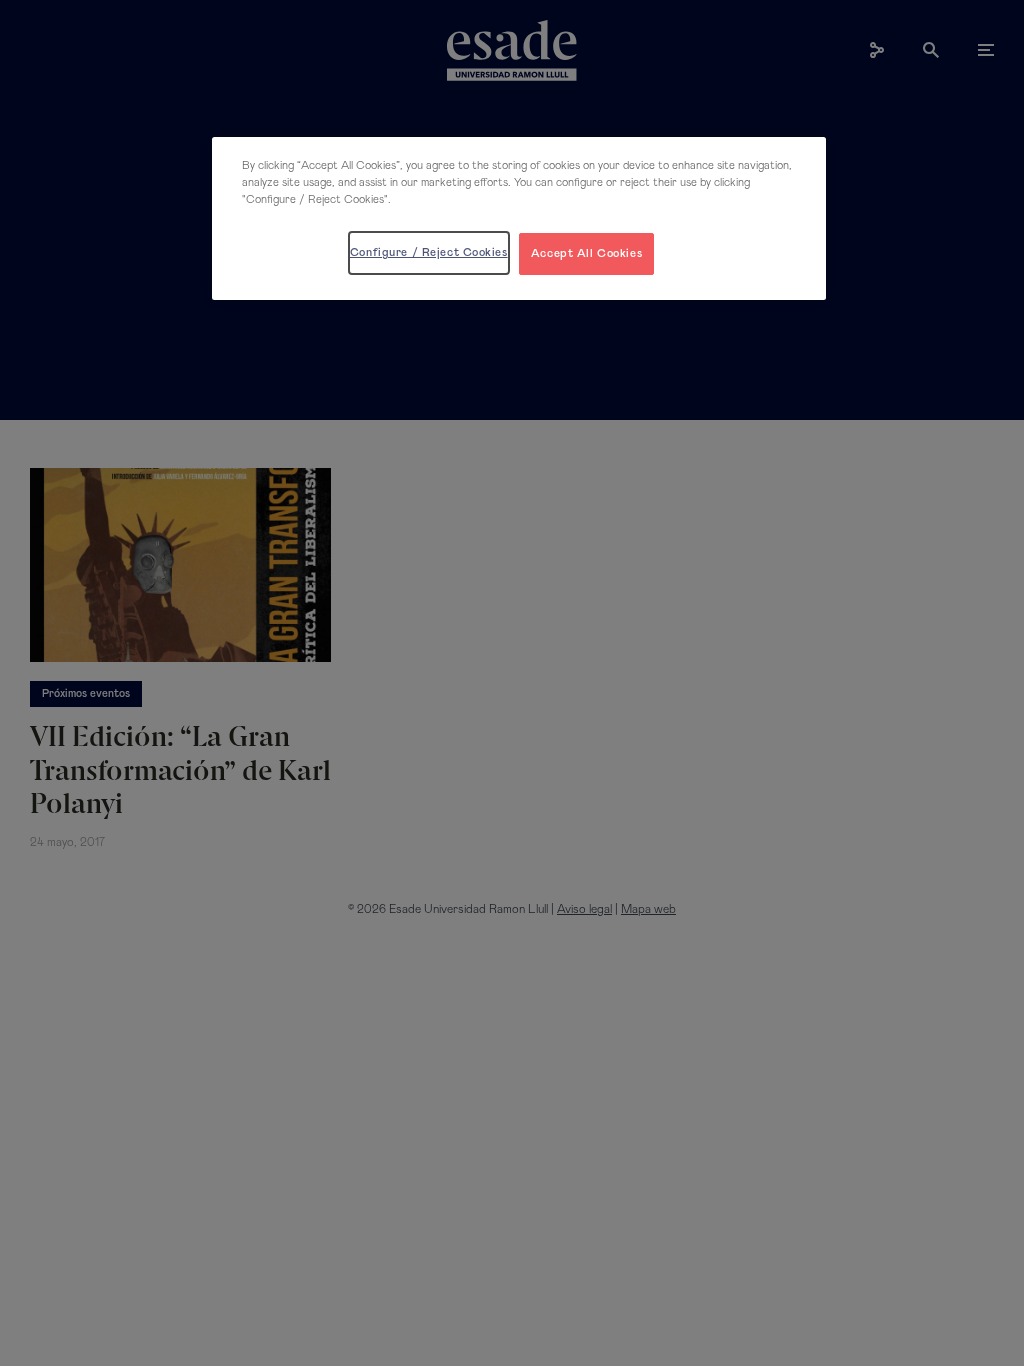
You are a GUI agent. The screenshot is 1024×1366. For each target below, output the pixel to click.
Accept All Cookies (586, 253)
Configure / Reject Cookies (429, 252)
